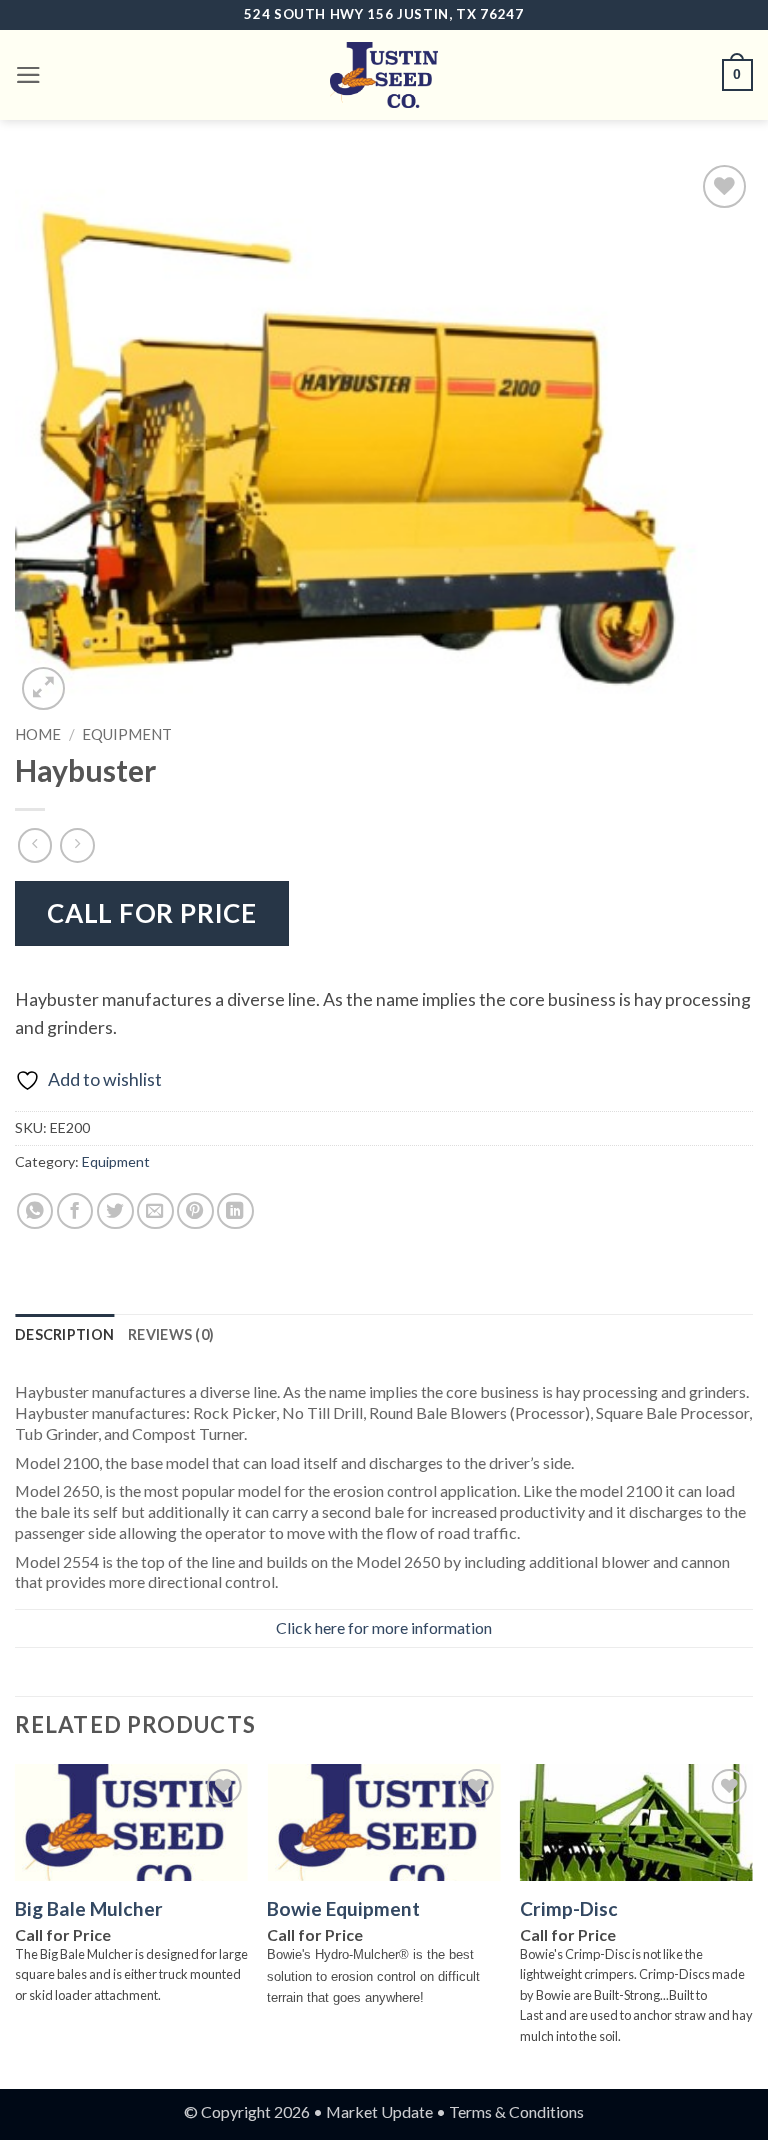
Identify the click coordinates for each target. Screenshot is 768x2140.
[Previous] (16, 1924)
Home (38, 734)
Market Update (379, 2111)
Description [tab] (64, 1334)
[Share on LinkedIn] (235, 1211)
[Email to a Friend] (155, 1211)
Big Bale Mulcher (89, 1908)
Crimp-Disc (569, 1908)
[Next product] (35, 845)
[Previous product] (77, 845)
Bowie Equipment (343, 1908)
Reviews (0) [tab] (171, 1334)
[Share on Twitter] (115, 1211)
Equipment (127, 734)
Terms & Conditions (516, 2111)
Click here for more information (384, 1627)
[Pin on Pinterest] (195, 1211)
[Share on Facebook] (75, 1211)
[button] (28, 75)
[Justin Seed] (384, 75)
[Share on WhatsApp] (35, 1211)
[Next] (752, 1924)
